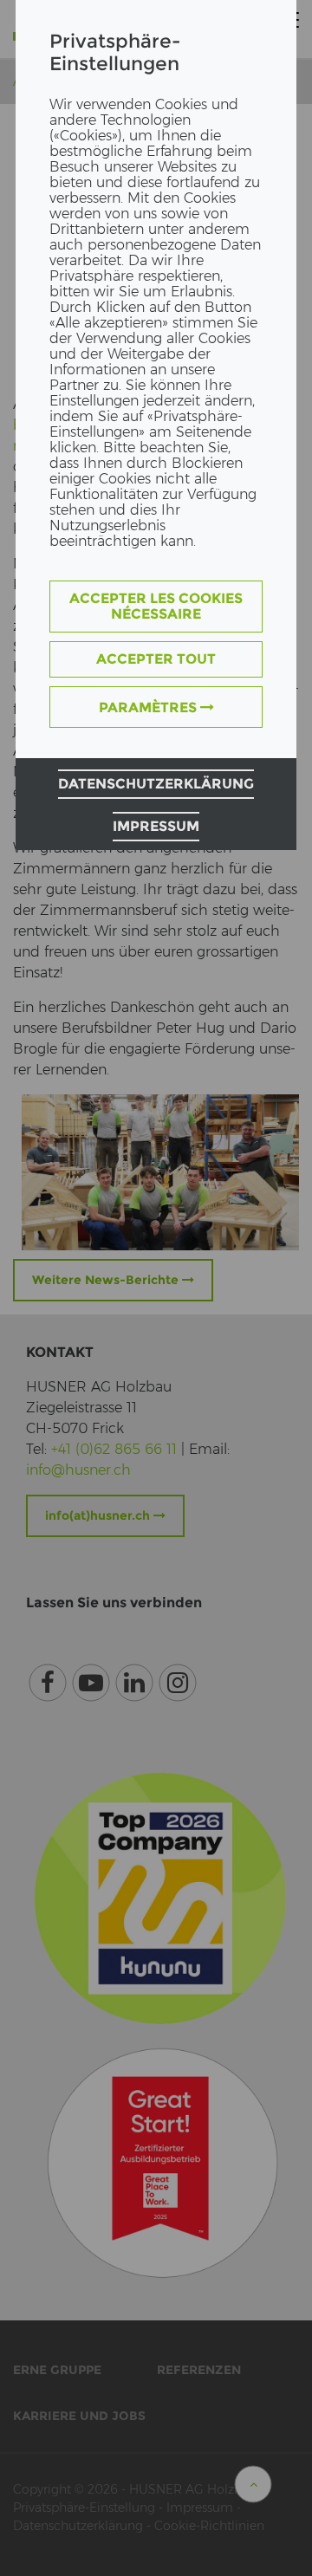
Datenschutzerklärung (156, 784)
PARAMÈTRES (149, 707)
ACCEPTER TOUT (156, 659)
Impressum (156, 826)
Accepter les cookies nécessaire (156, 606)
